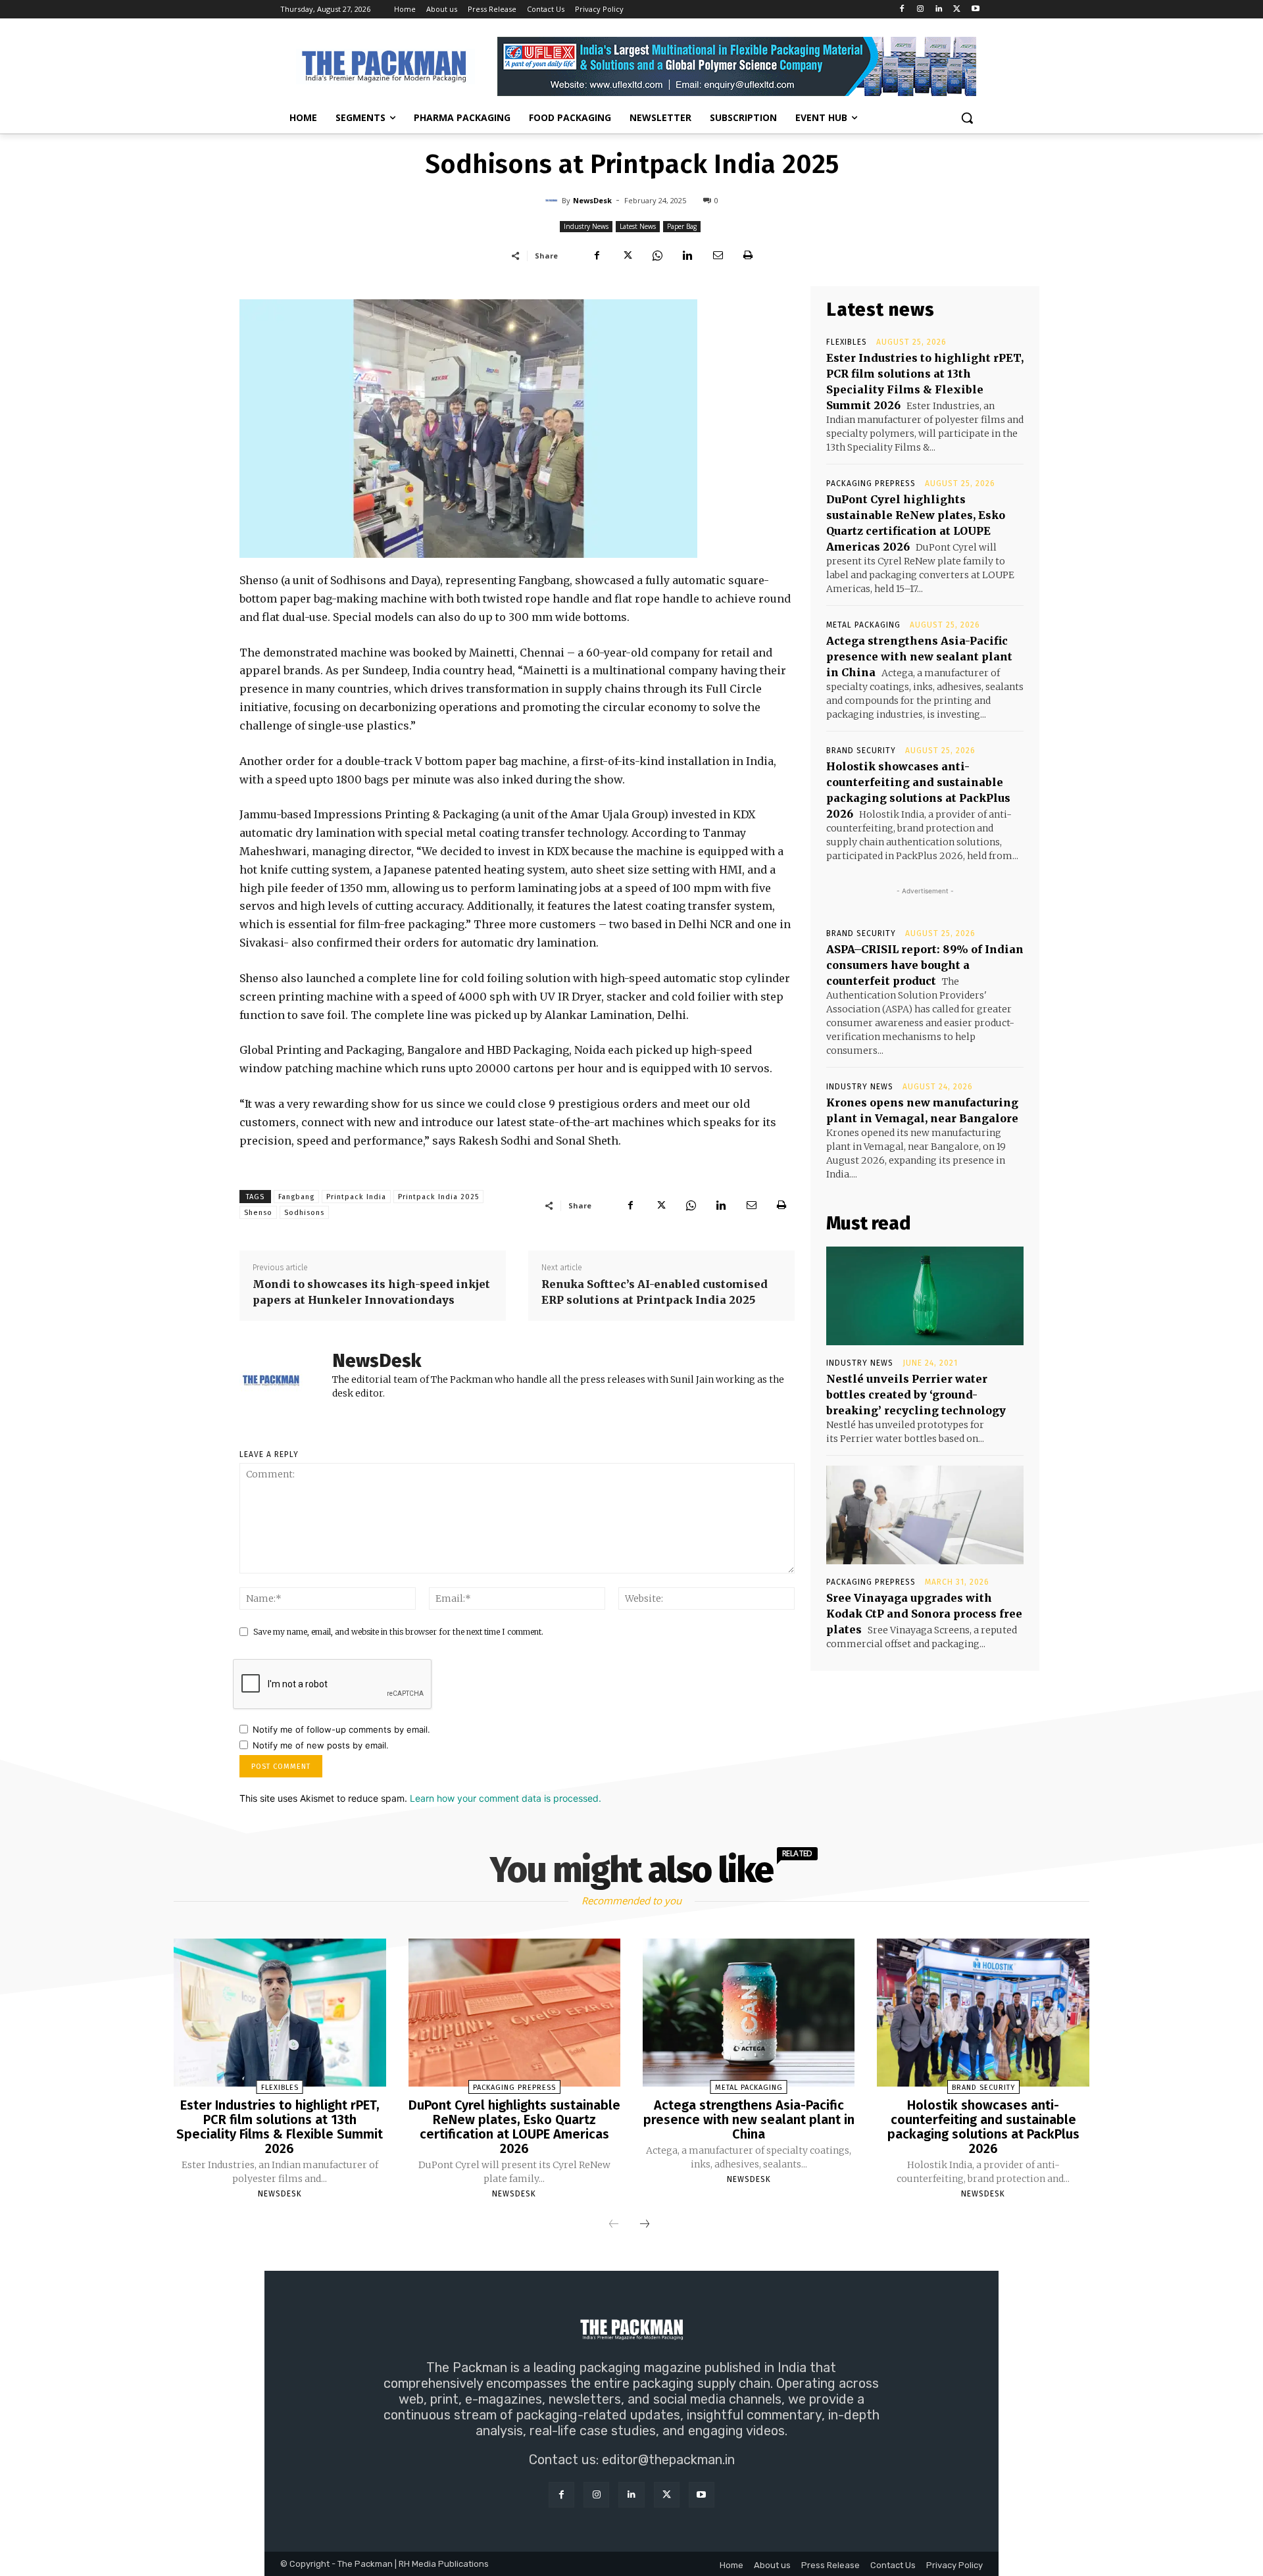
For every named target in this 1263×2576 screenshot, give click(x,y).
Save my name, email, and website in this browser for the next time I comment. (398, 1632)
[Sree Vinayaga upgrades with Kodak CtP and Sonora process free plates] (925, 1515)
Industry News (586, 226)
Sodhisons (304, 1213)
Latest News (638, 226)
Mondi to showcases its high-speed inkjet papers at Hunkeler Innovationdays (371, 1292)
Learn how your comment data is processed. (506, 1798)
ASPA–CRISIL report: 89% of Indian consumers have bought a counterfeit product (925, 965)
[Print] (748, 255)
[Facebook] (902, 10)
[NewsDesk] (553, 201)
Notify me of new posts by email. (321, 1745)
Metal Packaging (863, 625)
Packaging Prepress (871, 483)
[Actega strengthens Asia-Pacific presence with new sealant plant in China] (749, 2013)
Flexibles (847, 342)
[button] (967, 118)
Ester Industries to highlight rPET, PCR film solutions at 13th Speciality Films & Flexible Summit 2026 (280, 2127)
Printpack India (356, 1197)
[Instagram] (921, 10)
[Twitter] (957, 10)
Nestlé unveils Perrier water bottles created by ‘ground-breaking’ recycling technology (916, 1395)
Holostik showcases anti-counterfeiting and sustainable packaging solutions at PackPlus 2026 (983, 2127)
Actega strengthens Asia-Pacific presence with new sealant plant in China (919, 656)
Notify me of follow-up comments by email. (341, 1729)
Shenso (258, 1213)
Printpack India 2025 (438, 1197)
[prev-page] (614, 2225)
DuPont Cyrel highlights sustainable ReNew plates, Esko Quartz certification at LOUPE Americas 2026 (514, 2127)
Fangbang (296, 1197)
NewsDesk (592, 200)
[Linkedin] (939, 10)
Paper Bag (682, 226)
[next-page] (645, 2225)
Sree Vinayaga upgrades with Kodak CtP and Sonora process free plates (924, 1614)
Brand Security (861, 751)
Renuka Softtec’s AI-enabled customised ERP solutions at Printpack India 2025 (655, 1292)
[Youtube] (975, 10)
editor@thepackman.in (668, 2460)
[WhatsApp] (657, 255)
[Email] (718, 255)
